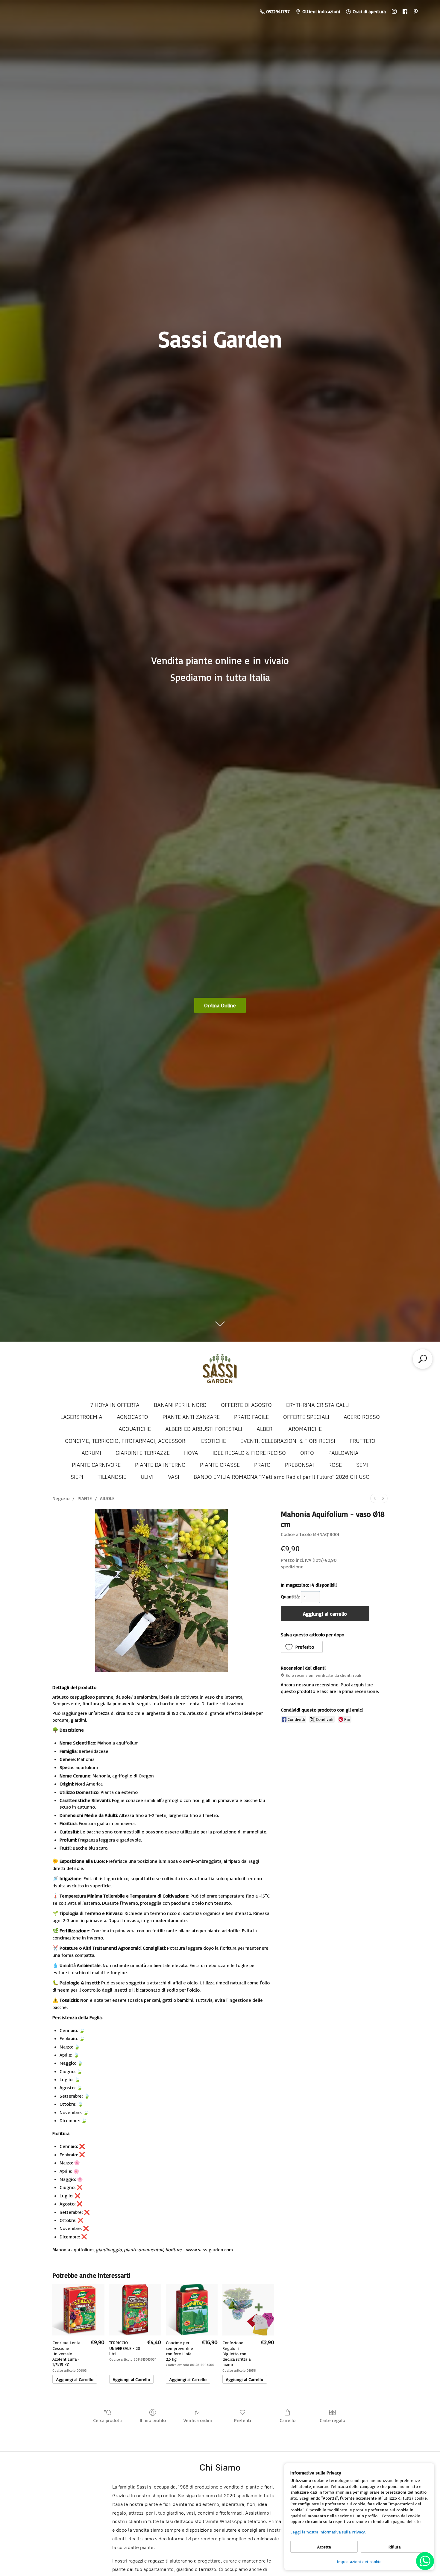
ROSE (335, 1465)
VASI (174, 1477)
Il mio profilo (153, 2420)
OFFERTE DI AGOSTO (246, 1405)
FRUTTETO (362, 1441)
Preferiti (243, 2420)
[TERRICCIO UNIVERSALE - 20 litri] (135, 2310)
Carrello (287, 2420)
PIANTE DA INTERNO (160, 1465)
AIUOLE (107, 1498)
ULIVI (147, 1477)
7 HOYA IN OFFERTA (115, 1405)
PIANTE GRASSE (220, 1465)
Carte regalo (332, 2420)
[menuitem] (375, 1498)
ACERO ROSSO (362, 1417)
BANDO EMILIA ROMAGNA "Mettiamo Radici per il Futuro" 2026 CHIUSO (282, 1477)
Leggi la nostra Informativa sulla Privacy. (328, 2532)
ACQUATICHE (135, 1429)
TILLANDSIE (112, 1477)
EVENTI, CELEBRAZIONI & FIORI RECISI (288, 1441)
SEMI (362, 1465)
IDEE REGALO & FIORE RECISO (249, 1453)
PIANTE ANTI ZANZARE (191, 1417)
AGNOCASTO (132, 1417)
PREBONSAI (299, 1465)
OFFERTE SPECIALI (306, 1417)
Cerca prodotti (108, 2420)
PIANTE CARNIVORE (96, 1465)
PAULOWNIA (343, 1453)
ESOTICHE (214, 1441)
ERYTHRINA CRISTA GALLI (318, 1405)
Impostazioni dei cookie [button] (359, 2561)
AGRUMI (91, 1453)
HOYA (191, 1453)
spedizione (292, 1567)
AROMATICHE (305, 1429)
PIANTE (85, 1498)
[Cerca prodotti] (423, 1359)
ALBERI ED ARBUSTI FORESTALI (204, 1429)
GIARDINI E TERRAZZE (143, 1453)
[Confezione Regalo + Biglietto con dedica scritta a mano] (248, 2310)
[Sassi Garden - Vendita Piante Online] (220, 1371)
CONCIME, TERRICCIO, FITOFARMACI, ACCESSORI (126, 1441)
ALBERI (265, 1429)
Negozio (61, 1498)
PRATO (262, 1465)
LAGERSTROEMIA (81, 1417)
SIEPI (77, 1477)
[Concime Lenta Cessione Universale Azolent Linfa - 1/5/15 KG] (78, 2310)
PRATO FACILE (251, 1417)
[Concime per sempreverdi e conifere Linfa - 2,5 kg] (192, 2310)
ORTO (307, 1453)
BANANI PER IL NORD (180, 1405)
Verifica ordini (198, 2420)
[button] (302, 1647)
